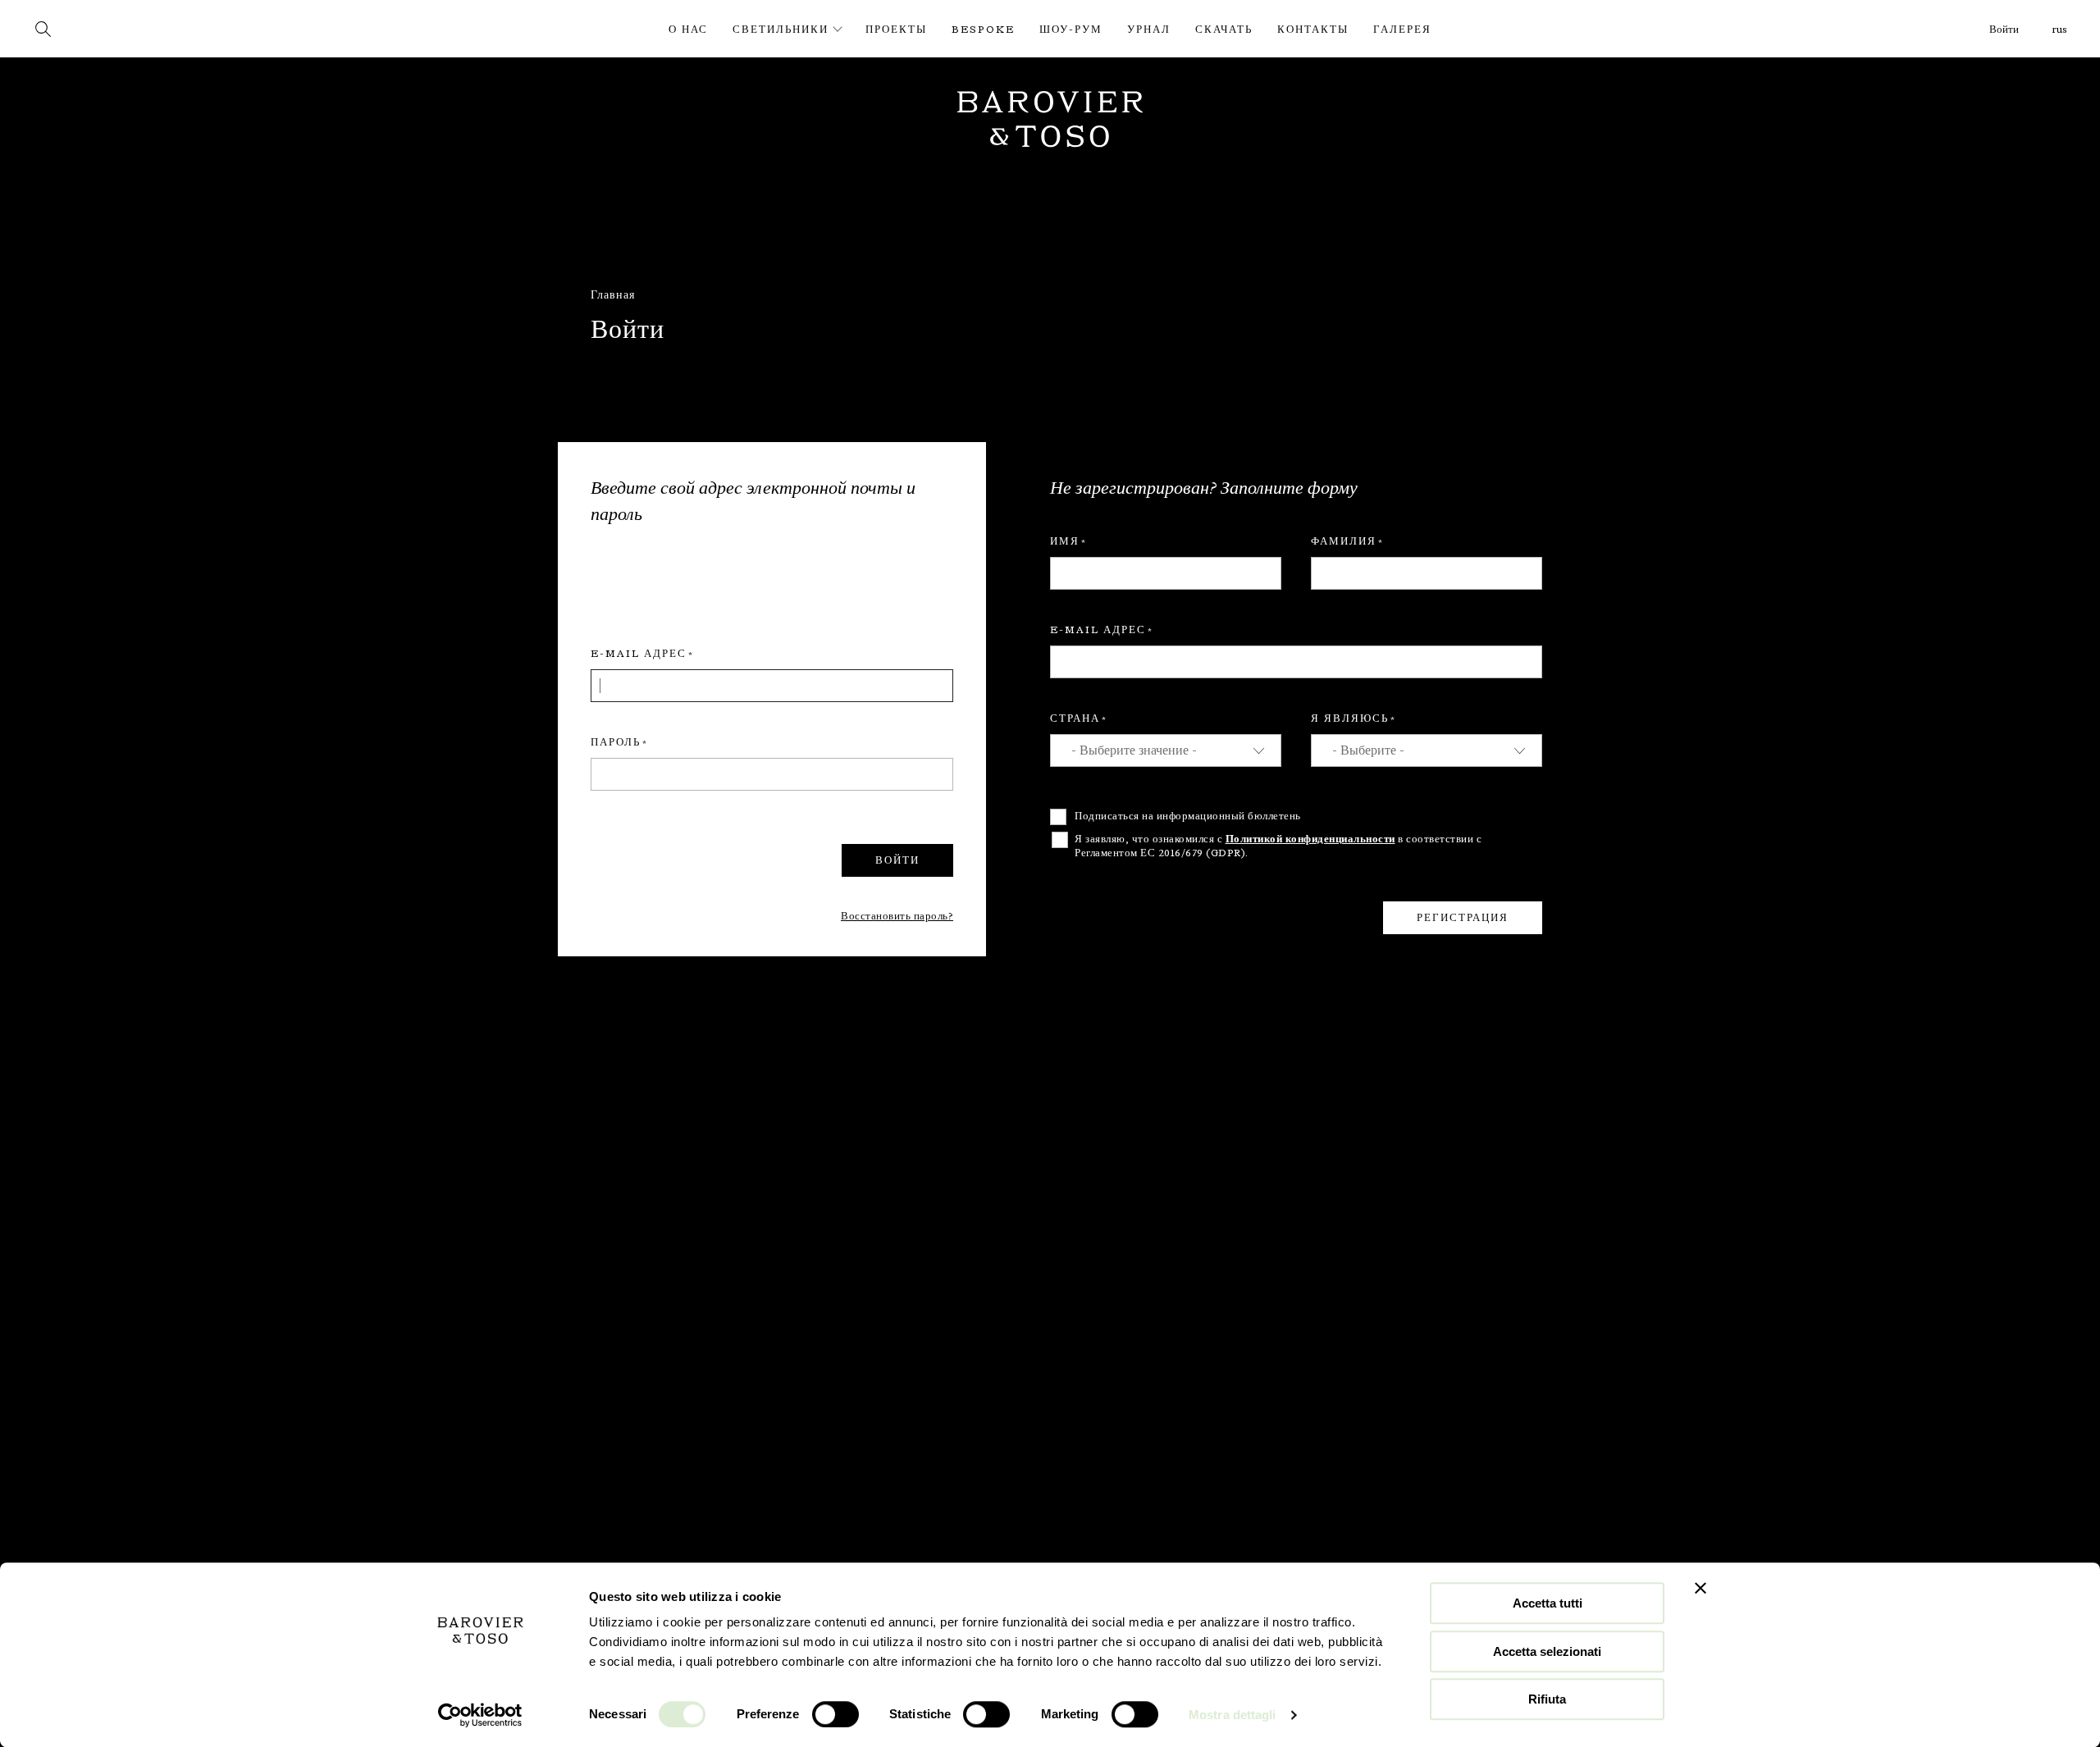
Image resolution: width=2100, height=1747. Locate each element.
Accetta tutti (1548, 1603)
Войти (2004, 30)
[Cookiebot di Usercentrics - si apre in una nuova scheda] (480, 1715)
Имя (1065, 541)
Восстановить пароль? (897, 916)
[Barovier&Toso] (125, 28)
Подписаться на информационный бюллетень (1188, 816)
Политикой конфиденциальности (1310, 839)
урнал (1149, 30)
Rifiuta (1547, 1699)
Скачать (1224, 30)
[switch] (835, 1714)
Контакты (1313, 30)
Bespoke (983, 30)
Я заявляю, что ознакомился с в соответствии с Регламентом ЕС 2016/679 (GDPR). (1278, 846)
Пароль (616, 742)
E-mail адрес (639, 654)
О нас (688, 30)
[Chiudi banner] (1701, 1588)
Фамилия (1344, 541)
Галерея (1402, 30)
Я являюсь (1350, 718)
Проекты (896, 30)
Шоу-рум (1071, 30)
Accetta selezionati (1547, 1651)
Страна (1075, 718)
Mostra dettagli (1233, 1715)
